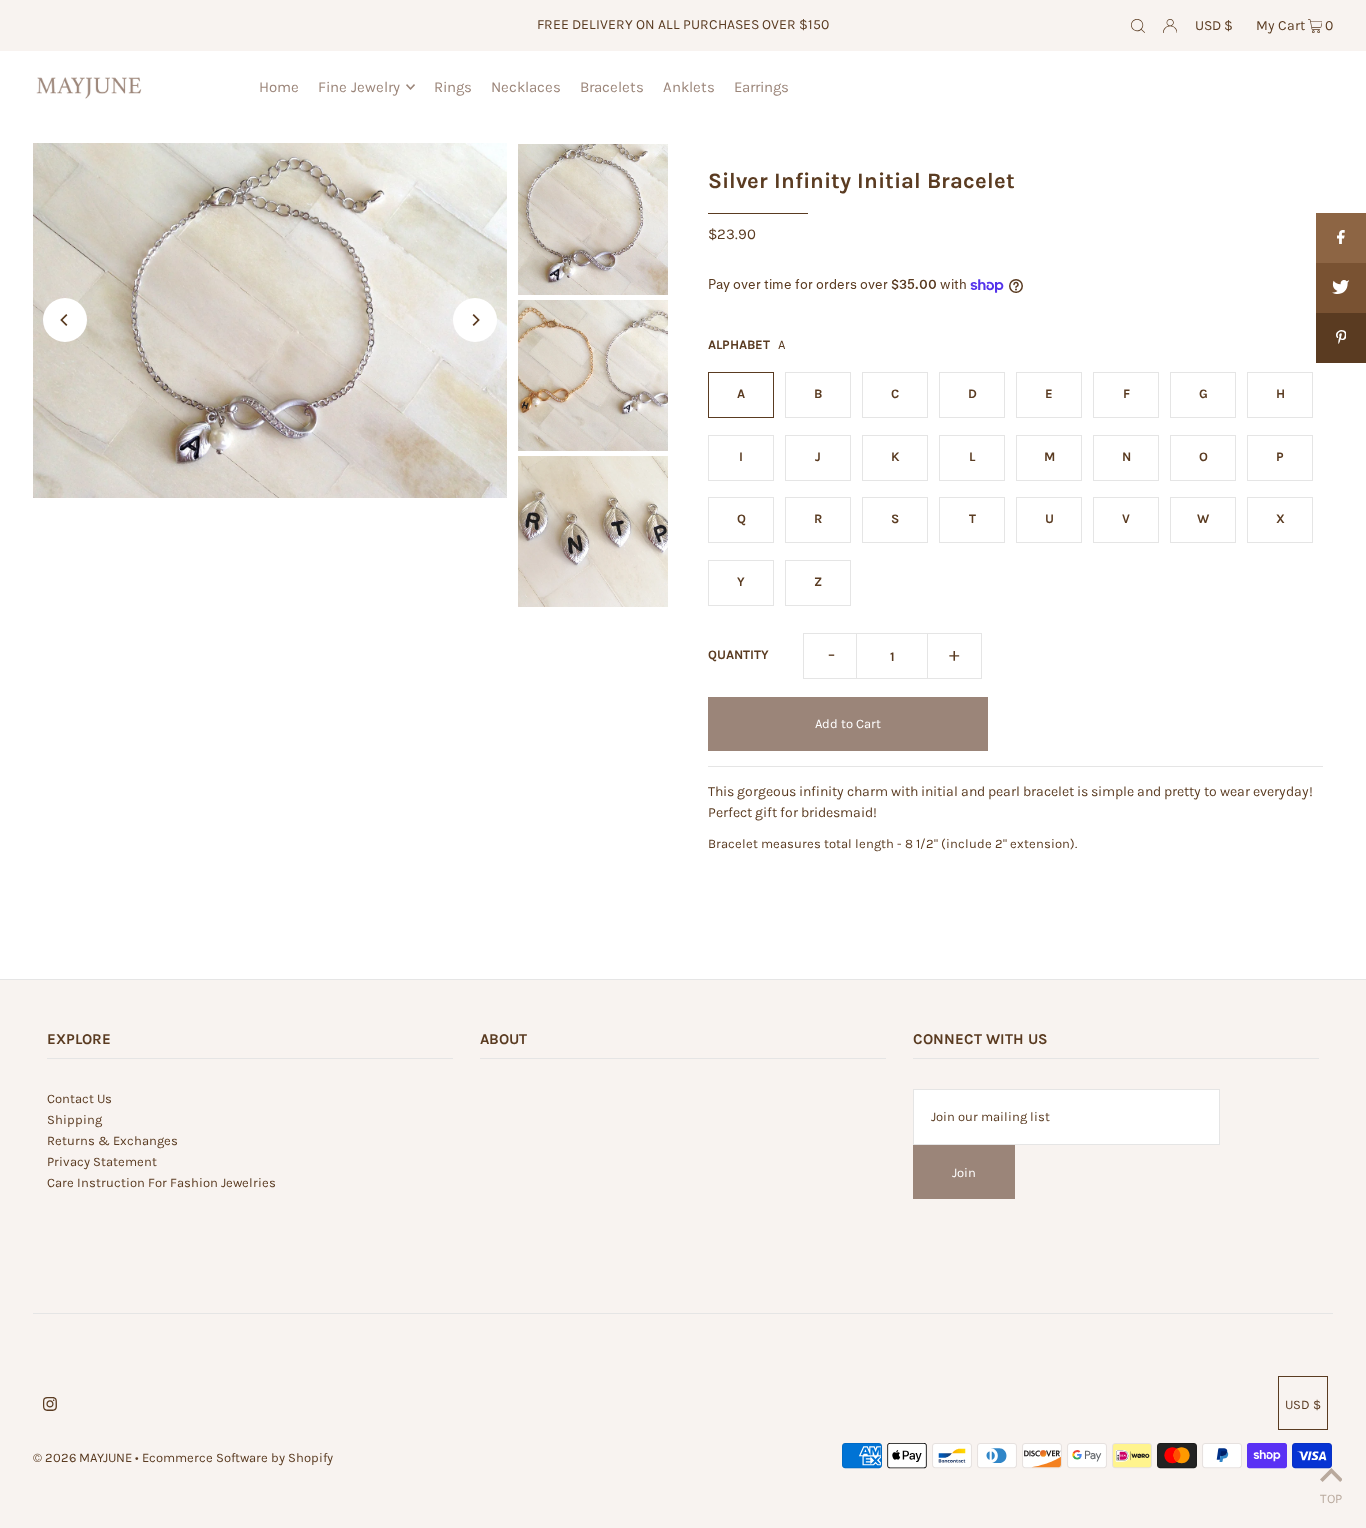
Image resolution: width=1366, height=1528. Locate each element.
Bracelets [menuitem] (612, 87)
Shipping (74, 1119)
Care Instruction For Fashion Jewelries (161, 1182)
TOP (1331, 1498)
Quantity (738, 654)
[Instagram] (50, 1407)
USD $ (1214, 25)
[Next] (475, 320)
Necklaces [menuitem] (526, 87)
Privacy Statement (102, 1161)
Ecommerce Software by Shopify (237, 1457)
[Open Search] (1138, 26)
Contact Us (79, 1098)
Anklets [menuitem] (689, 87)
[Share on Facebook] (1341, 238)
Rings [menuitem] (453, 87)
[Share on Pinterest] (1341, 338)
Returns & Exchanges (112, 1140)
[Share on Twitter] (1341, 288)
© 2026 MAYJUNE (82, 1457)
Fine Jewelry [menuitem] (359, 87)
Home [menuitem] (279, 87)
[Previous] (65, 320)
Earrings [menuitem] (761, 87)
